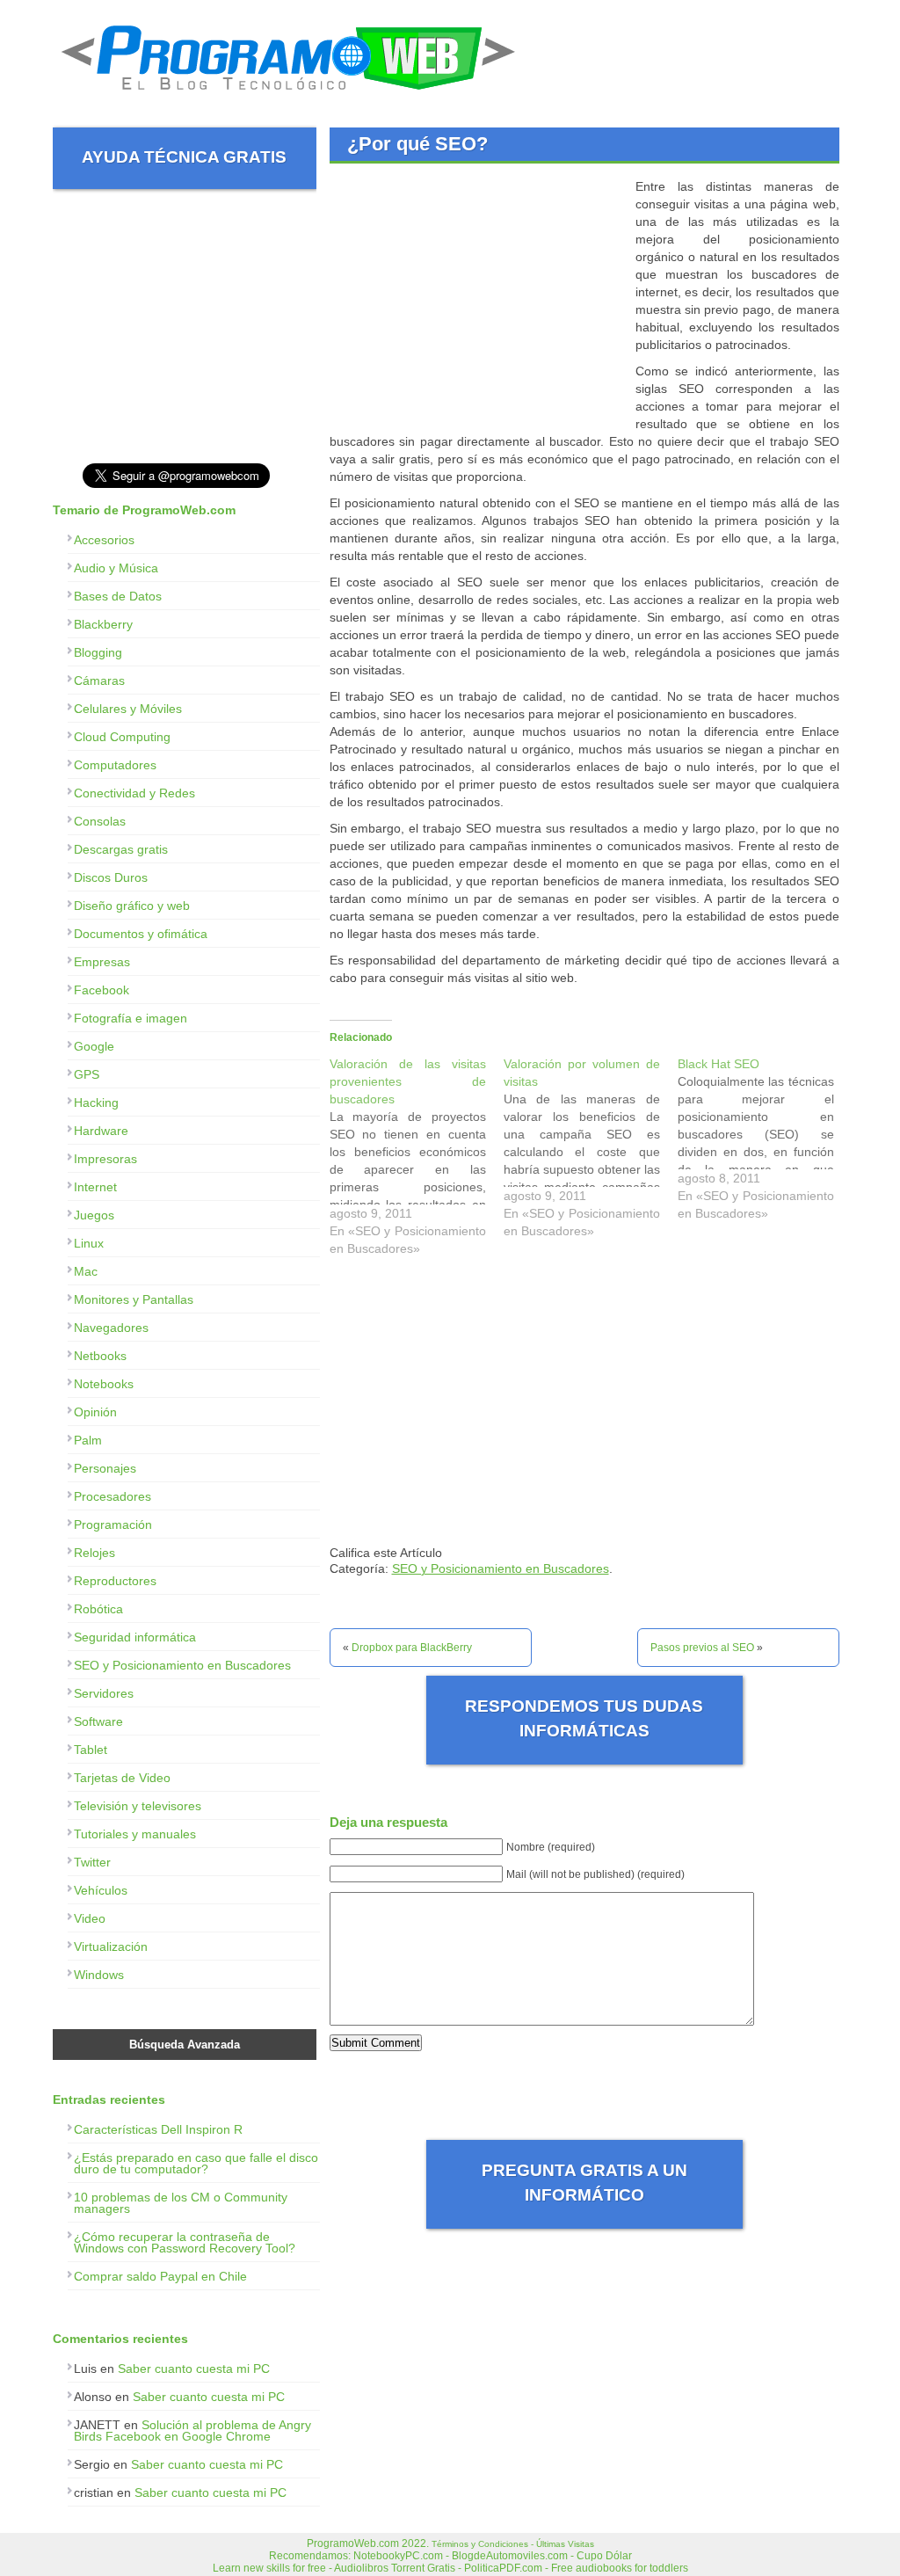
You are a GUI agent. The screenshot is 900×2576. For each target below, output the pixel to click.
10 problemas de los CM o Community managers (181, 2203)
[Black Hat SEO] (765, 1143)
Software (98, 1721)
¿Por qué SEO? (417, 144)
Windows (99, 1975)
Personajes (105, 1468)
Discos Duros (111, 877)
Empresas (102, 962)
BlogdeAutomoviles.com (510, 2556)
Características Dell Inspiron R (158, 2129)
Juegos (94, 1215)
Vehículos (101, 1890)
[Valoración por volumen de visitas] (591, 1152)
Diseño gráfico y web (132, 906)
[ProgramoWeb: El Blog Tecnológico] (289, 97)
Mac (86, 1271)
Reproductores (115, 1581)
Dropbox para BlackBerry (412, 1648)
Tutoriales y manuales (135, 1834)
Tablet (91, 1750)
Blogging (98, 652)
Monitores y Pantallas (134, 1299)
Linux (89, 1243)
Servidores (104, 1693)
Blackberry (103, 624)
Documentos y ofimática (141, 934)
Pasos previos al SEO (702, 1648)
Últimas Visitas (565, 2544)
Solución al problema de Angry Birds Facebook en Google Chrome (192, 2430)
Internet (95, 1187)
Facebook (102, 990)
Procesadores (112, 1496)
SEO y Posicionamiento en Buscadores (501, 1568)
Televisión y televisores (138, 1806)
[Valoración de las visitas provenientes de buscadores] (417, 1161)
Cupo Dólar (604, 2556)
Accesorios (104, 540)
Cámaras (99, 680)
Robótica (98, 1609)
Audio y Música (116, 568)
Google (94, 1046)
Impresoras (105, 1159)
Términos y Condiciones (480, 2544)
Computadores (115, 765)
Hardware (101, 1131)
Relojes (94, 1553)
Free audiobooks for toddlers (620, 2568)
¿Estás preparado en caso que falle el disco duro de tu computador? (196, 2163)
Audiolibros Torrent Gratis (395, 2568)
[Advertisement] (477, 301)
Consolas (100, 821)
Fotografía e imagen (131, 1018)
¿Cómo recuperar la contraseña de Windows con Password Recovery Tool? (185, 2242)
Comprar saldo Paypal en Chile (160, 2276)
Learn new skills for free (269, 2568)
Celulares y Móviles (128, 709)
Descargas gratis (121, 849)
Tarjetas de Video (122, 1778)
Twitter (92, 1862)
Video (90, 1918)
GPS (87, 1074)
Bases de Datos (118, 596)
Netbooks (100, 1356)
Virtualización (111, 1947)
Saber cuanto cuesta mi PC (194, 2369)
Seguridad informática (135, 1637)
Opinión (95, 1412)
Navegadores (111, 1328)
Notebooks (104, 1384)
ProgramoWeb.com (353, 2543)
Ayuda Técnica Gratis (184, 157)
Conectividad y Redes (134, 793)
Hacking (96, 1102)
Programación (113, 1524)
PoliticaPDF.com (503, 2568)
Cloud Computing (122, 737)
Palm (88, 1440)
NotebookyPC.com (398, 2556)
